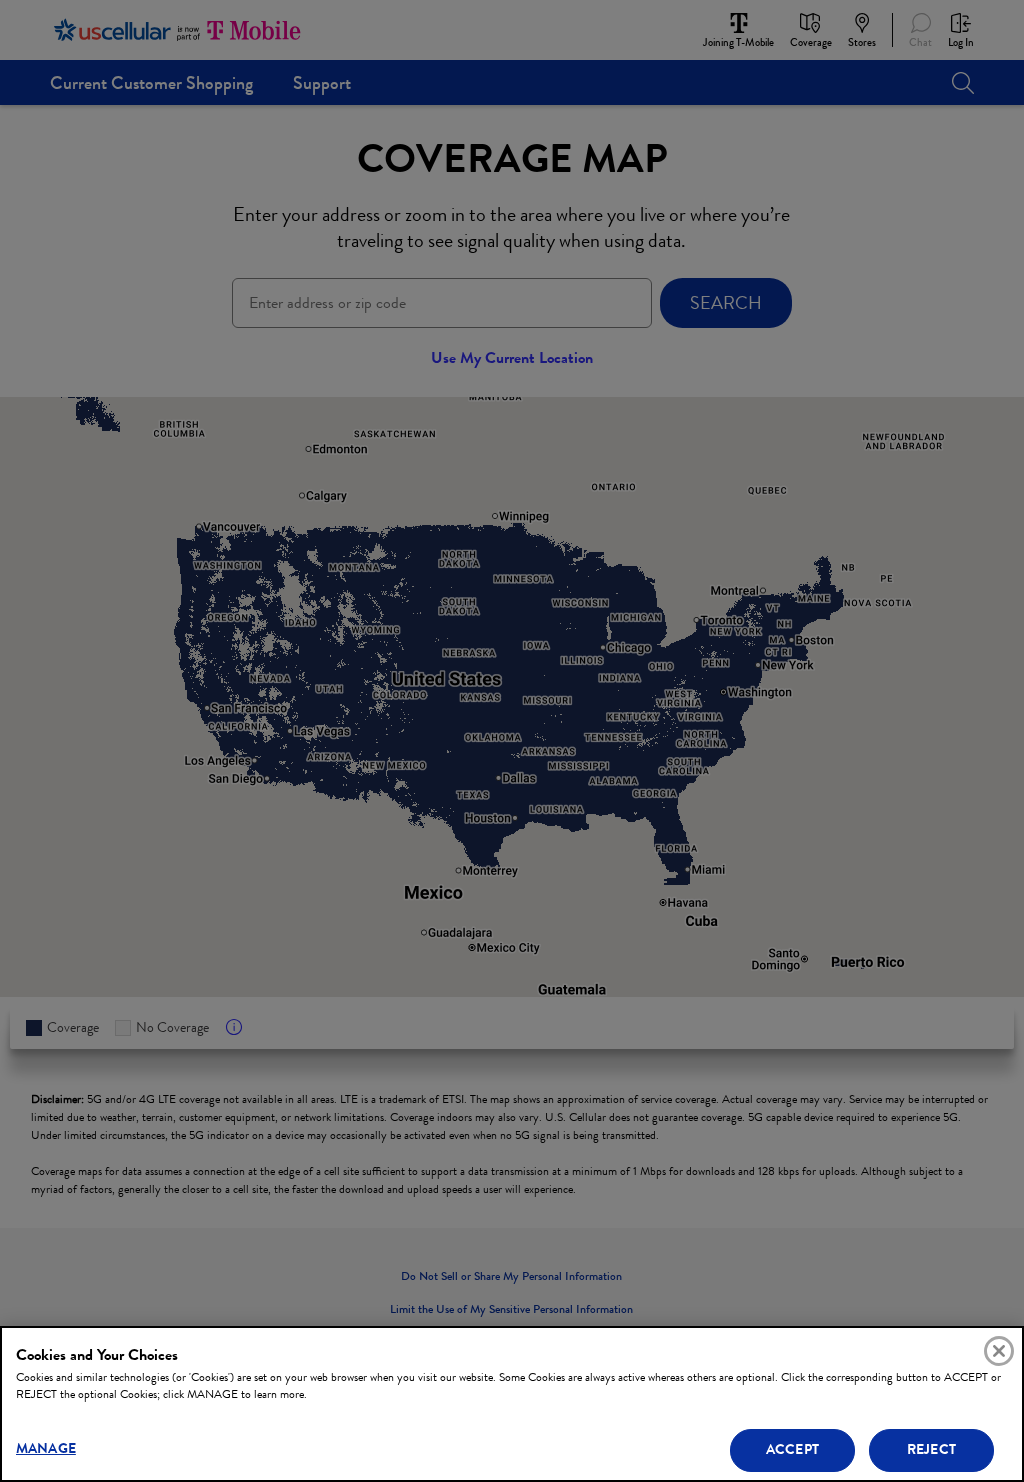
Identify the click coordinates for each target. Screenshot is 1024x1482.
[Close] (999, 1351)
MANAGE (46, 1448)
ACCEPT (792, 1449)
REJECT (931, 1449)
